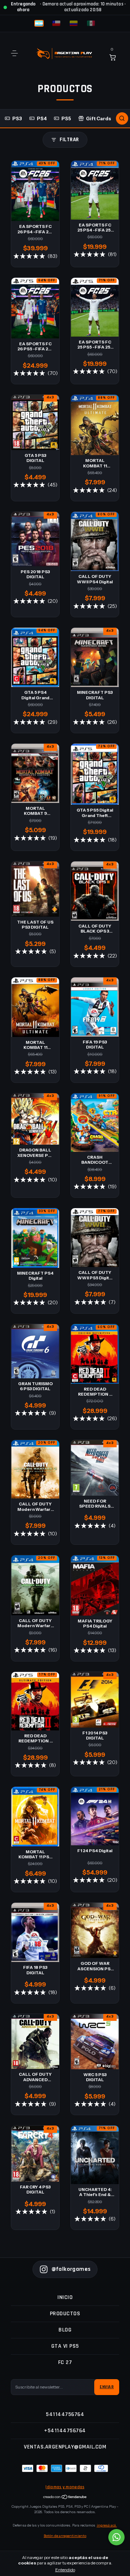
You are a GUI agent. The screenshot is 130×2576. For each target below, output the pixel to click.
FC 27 (65, 2362)
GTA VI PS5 (65, 2346)
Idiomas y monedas (65, 2487)
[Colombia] (74, 23)
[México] (91, 23)
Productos (65, 2314)
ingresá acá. (107, 2525)
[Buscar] (122, 118)
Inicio (65, 2297)
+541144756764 (65, 2431)
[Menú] (16, 53)
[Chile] (56, 23)
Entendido (65, 2570)
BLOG (65, 2330)
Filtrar (69, 140)
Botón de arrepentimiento (65, 2536)
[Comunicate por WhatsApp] (116, 2537)
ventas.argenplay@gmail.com (65, 2447)
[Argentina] (39, 23)
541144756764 (65, 2414)
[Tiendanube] (65, 2498)
